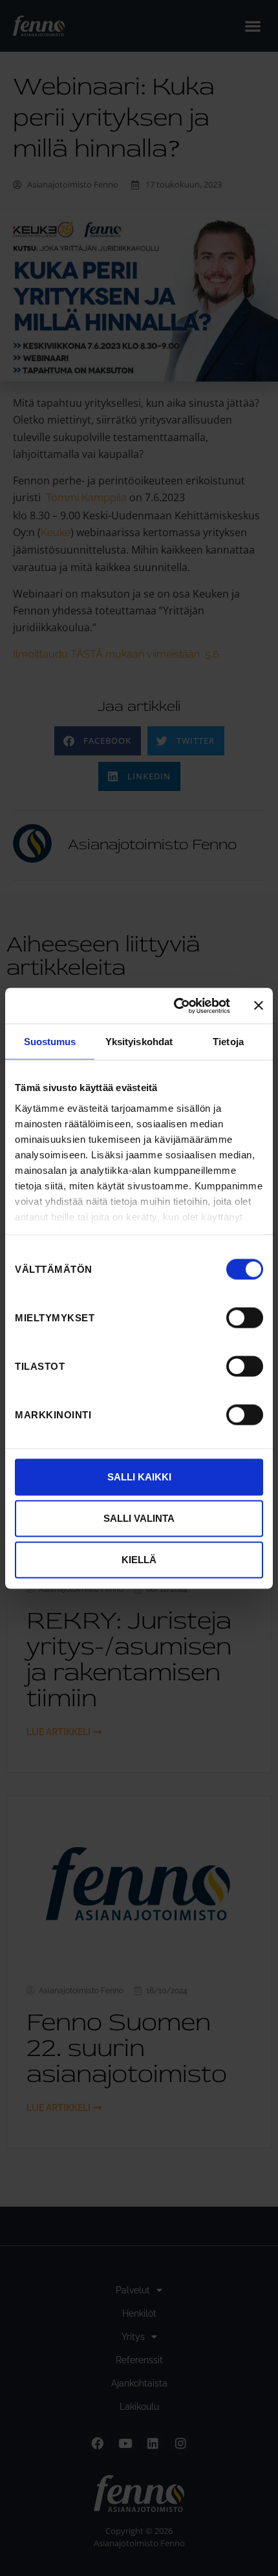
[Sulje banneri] (259, 1006)
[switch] (245, 1317)
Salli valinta (139, 1518)
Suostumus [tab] (50, 1042)
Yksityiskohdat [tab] (139, 1042)
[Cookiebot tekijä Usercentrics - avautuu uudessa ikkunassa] (175, 1006)
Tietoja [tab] (228, 1042)
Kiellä (139, 1560)
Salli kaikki (139, 1477)
